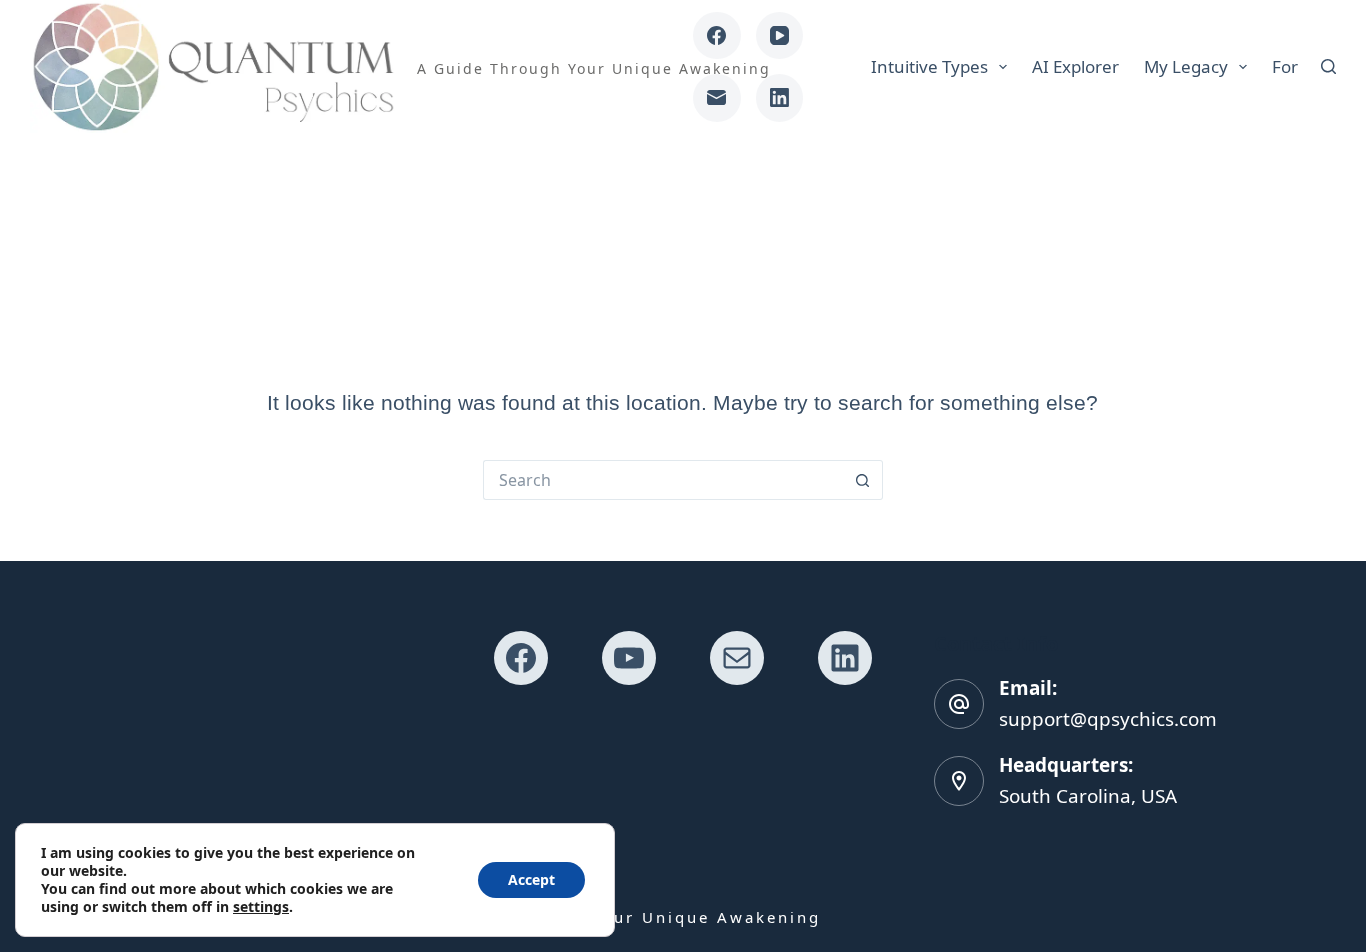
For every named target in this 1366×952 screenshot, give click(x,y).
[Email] (717, 98)
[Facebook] (717, 36)
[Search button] (863, 480)
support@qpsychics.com (1108, 719)
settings (261, 907)
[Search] (1328, 66)
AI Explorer (1075, 66)
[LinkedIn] (780, 98)
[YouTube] (780, 36)
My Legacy (1186, 66)
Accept (531, 879)
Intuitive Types (929, 66)
